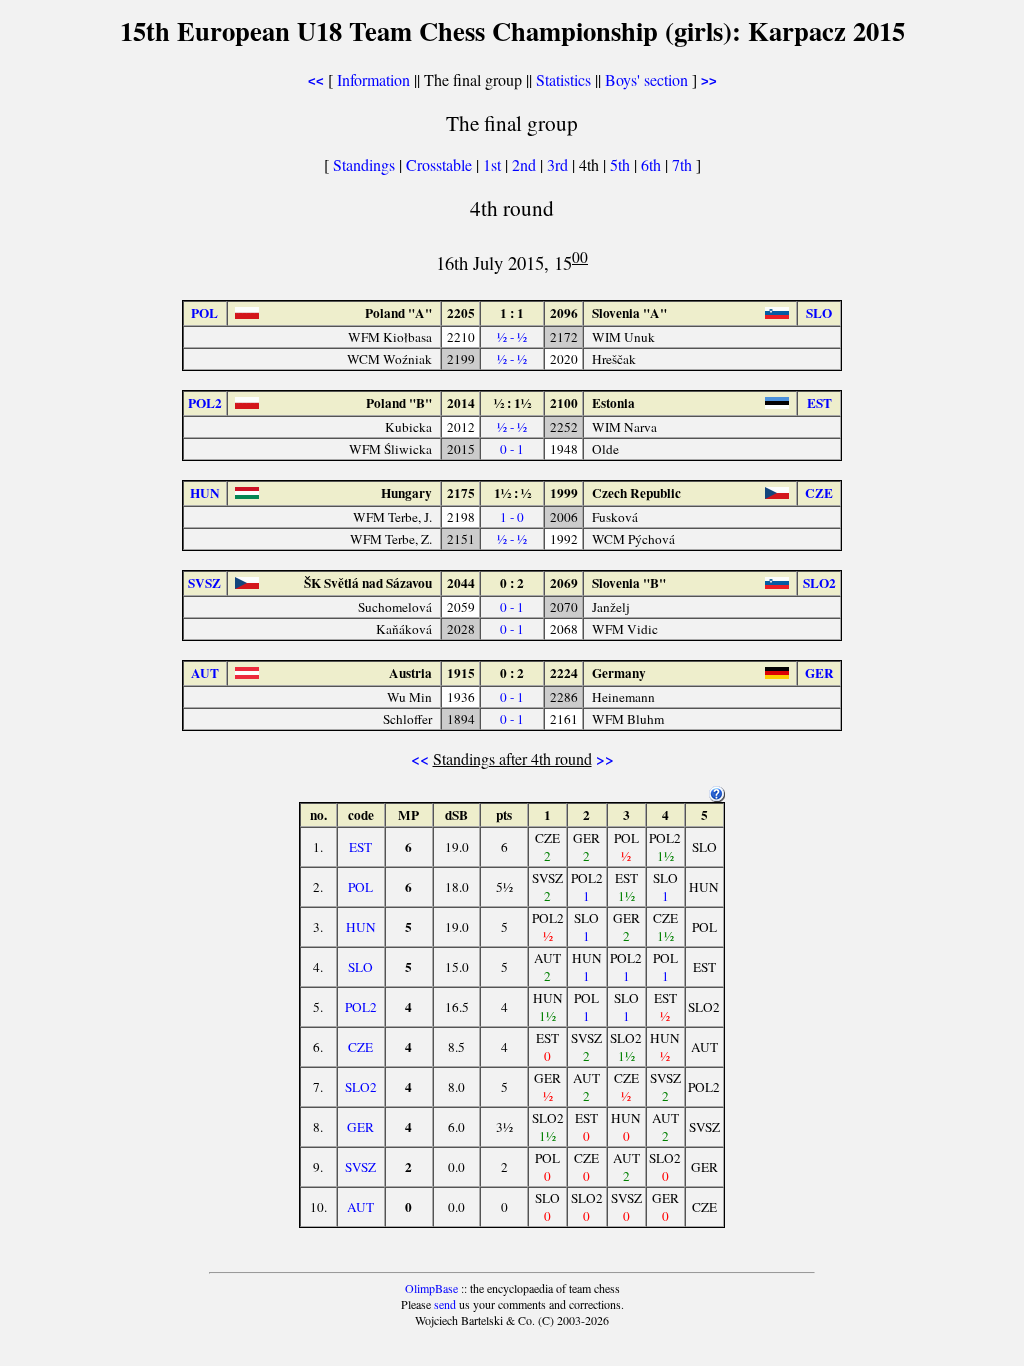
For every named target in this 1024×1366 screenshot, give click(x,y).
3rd (559, 164)
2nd (526, 164)
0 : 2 (512, 583)
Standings (364, 164)
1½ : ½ (512, 493)
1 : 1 (512, 313)
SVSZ (360, 1167)
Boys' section (646, 79)
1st (494, 164)
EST (360, 847)
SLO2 (361, 1087)
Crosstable (439, 164)
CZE (360, 1047)
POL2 (361, 1007)
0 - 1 (512, 449)
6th (653, 164)
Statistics (563, 79)
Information (373, 79)
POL (360, 887)
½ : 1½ (512, 403)
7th (684, 164)
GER (360, 1127)
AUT (360, 1207)
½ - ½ (512, 337)
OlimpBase (431, 1288)
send (445, 1304)
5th (622, 164)
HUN (361, 927)
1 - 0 (512, 517)
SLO (360, 967)
